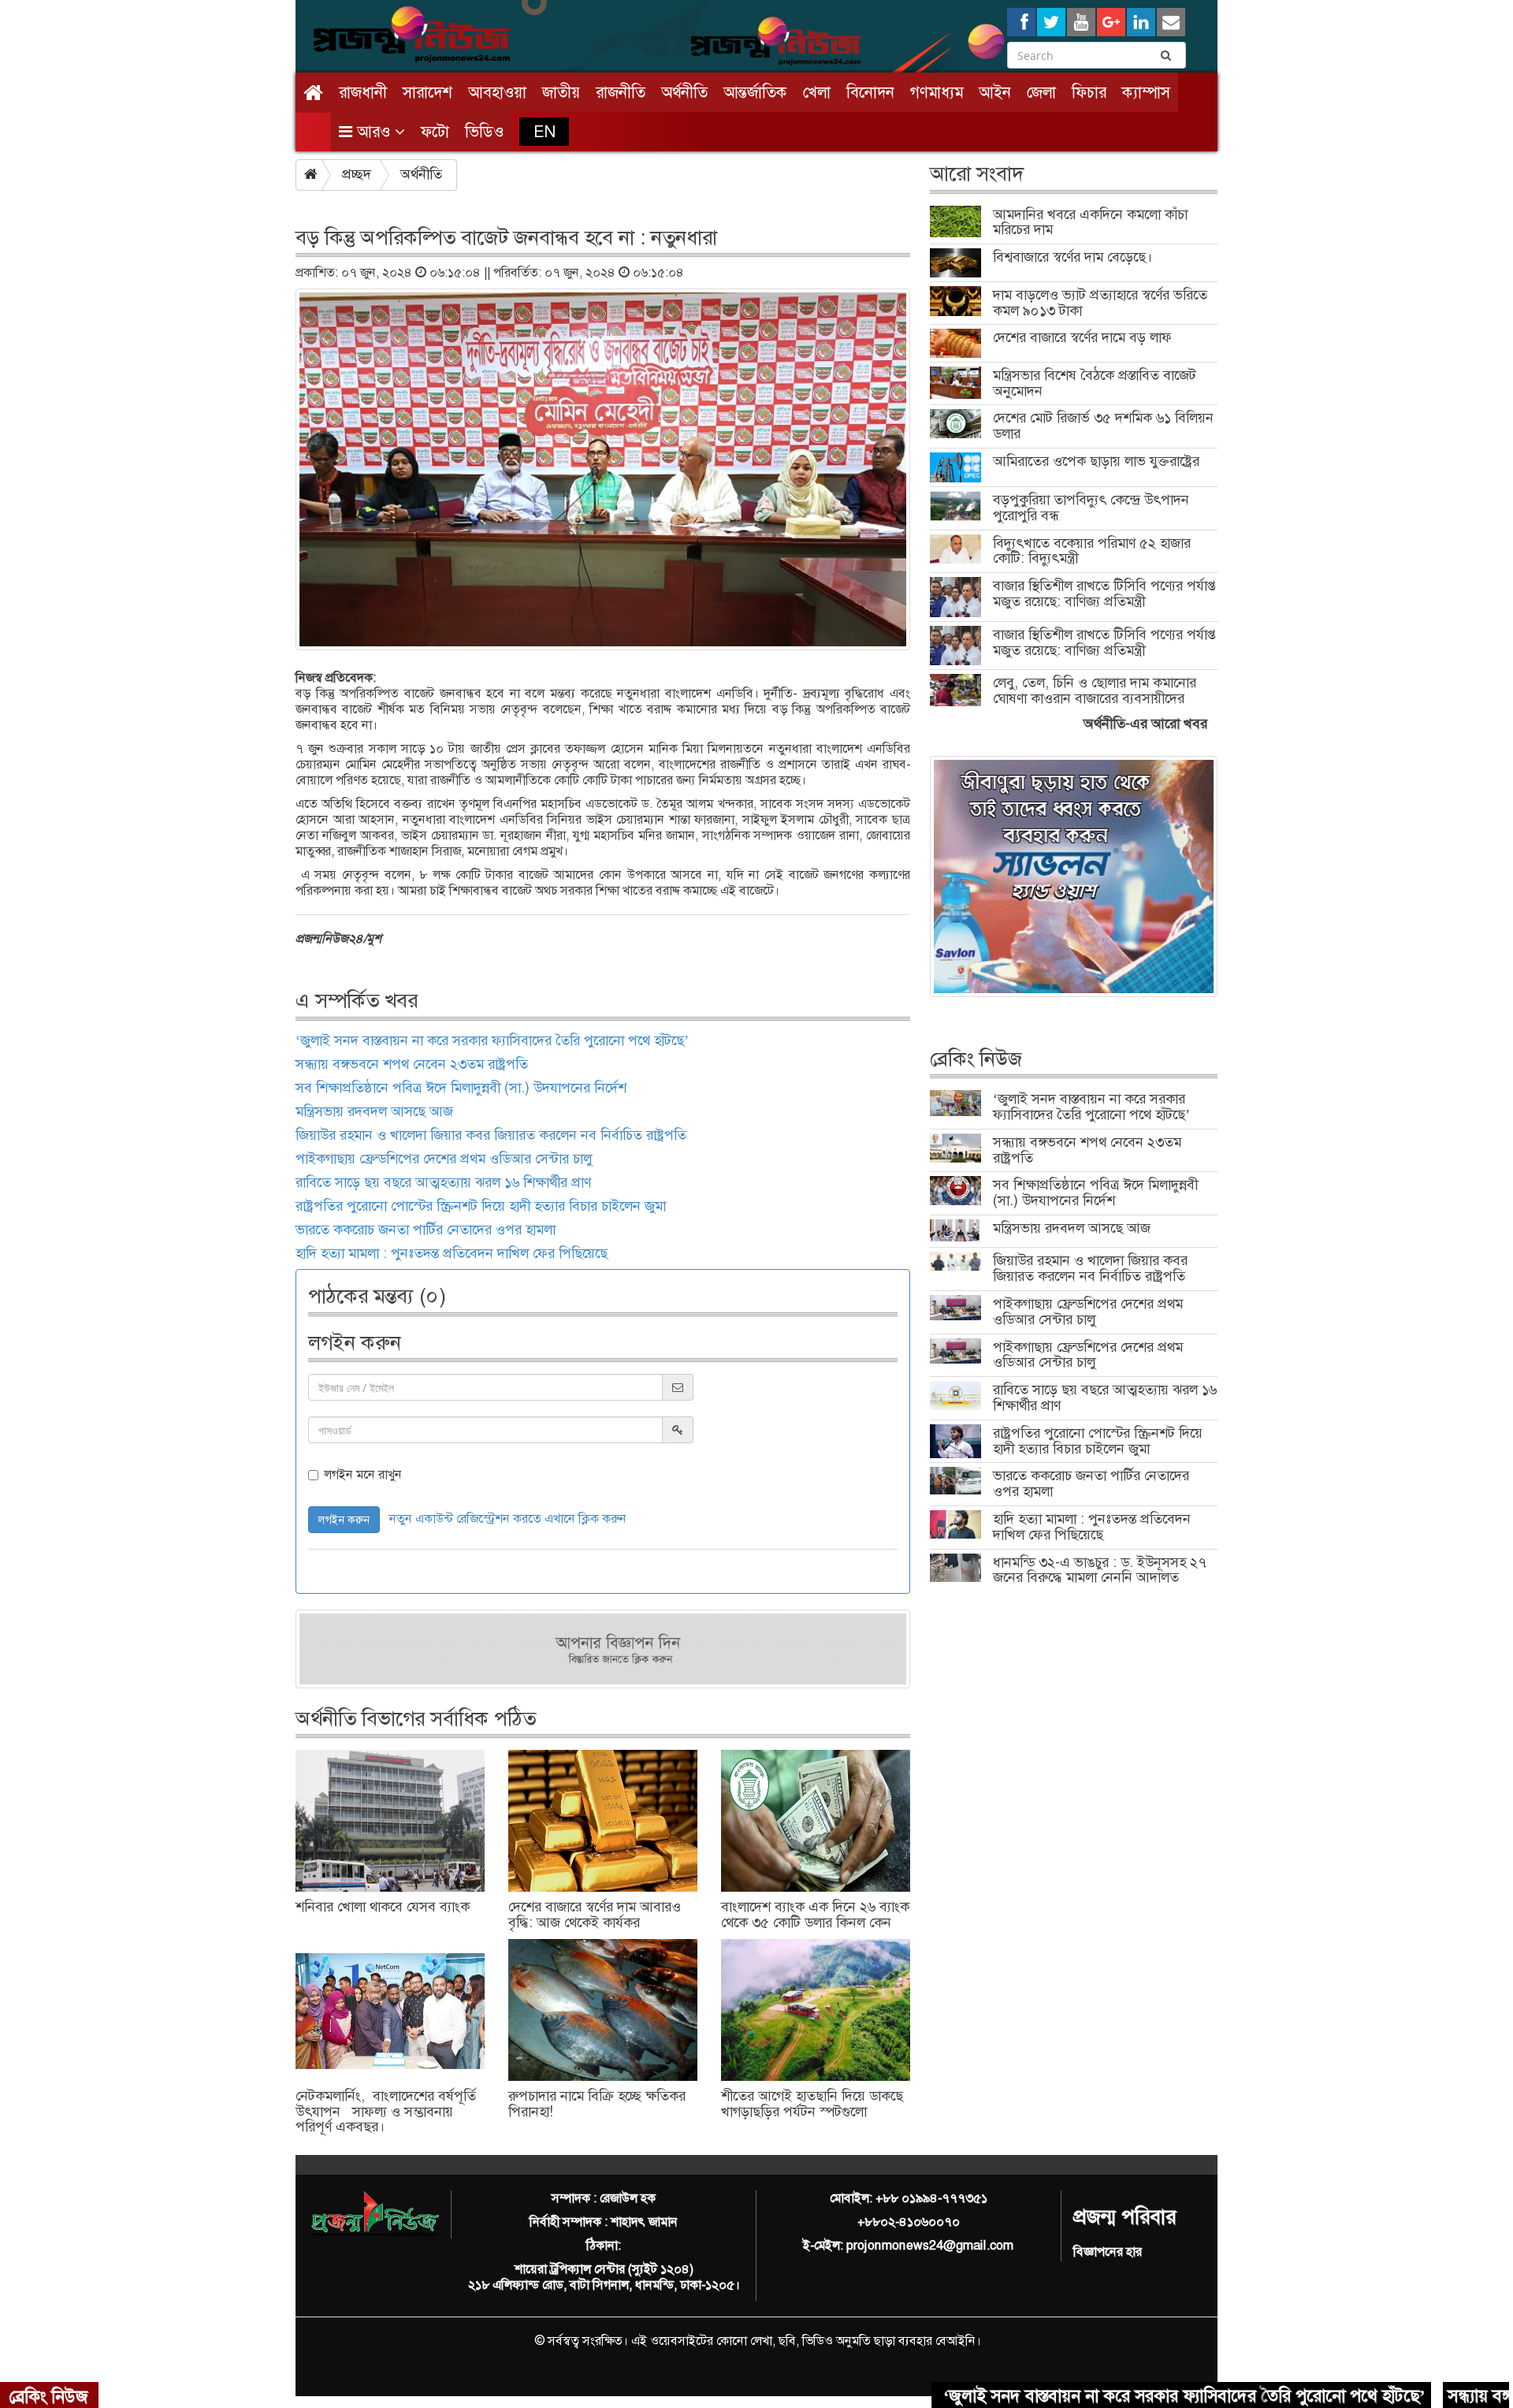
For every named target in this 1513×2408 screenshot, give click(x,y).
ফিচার (1089, 92)
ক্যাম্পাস (1146, 92)
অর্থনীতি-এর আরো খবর (1145, 724)
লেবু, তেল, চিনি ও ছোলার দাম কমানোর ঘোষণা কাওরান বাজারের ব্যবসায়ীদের (1095, 690)
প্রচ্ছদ (357, 174)
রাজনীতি (621, 92)
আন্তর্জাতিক (755, 92)
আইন (995, 92)
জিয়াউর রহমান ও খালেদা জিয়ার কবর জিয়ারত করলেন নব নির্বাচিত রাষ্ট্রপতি (491, 1135)
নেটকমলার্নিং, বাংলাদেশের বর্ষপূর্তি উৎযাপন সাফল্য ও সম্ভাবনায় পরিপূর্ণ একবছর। (386, 2112)
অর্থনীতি (684, 92)
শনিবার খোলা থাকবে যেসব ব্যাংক (383, 1907)
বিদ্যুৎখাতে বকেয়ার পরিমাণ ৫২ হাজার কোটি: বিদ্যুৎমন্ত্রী (1092, 551)
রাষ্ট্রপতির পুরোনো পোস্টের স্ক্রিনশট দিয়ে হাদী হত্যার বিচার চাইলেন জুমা (483, 1206)
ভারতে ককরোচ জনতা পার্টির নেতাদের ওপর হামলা (426, 1230)
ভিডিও (484, 132)
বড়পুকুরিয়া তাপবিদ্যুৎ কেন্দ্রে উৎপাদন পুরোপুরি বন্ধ (1091, 508)
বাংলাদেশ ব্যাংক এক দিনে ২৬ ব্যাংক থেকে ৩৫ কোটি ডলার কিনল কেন (815, 1915)
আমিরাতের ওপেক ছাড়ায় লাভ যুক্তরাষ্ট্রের (1096, 461)
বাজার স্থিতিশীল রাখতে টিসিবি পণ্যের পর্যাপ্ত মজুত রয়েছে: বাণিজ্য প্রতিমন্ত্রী (1104, 594)
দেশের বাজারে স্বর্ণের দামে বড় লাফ (1082, 337)
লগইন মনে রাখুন (363, 1475)
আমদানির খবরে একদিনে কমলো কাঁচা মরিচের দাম (1090, 222)
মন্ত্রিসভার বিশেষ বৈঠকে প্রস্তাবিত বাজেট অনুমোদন (1095, 383)
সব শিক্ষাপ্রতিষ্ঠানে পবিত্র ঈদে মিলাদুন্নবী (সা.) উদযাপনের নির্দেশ (461, 1088)
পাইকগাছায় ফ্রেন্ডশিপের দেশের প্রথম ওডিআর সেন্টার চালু (444, 1159)
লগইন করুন (344, 1520)
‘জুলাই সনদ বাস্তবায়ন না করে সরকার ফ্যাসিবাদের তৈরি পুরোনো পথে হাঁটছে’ (492, 1040)
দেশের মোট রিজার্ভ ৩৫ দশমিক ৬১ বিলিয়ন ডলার (1103, 426)
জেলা (1041, 92)
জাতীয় (561, 92)
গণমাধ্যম (937, 92)
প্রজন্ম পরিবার (1125, 2217)
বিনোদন (870, 92)
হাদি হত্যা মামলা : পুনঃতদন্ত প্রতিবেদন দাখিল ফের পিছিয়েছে (452, 1253)
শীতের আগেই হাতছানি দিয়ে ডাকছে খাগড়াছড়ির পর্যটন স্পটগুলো (812, 2104)
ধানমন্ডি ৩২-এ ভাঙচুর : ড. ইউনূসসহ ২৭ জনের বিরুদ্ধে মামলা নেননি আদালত (1100, 1570)
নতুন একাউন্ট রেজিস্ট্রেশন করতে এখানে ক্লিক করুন (508, 1518)
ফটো (435, 132)
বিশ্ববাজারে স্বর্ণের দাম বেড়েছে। (1072, 257)
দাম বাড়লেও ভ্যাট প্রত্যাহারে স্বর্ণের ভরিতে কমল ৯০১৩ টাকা (1100, 303)
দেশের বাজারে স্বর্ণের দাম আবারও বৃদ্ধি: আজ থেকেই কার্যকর (595, 1915)
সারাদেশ (428, 92)
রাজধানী (363, 92)
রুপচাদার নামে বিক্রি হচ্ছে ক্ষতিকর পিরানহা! (597, 2104)
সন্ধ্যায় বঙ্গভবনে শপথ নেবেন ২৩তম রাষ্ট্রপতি (412, 1064)
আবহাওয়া (497, 92)
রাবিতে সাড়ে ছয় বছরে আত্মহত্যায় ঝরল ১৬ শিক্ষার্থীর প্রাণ (443, 1182)
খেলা (817, 92)
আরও (374, 132)
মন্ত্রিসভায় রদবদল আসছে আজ (374, 1111)
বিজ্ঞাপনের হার (1108, 2252)
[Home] (313, 93)
